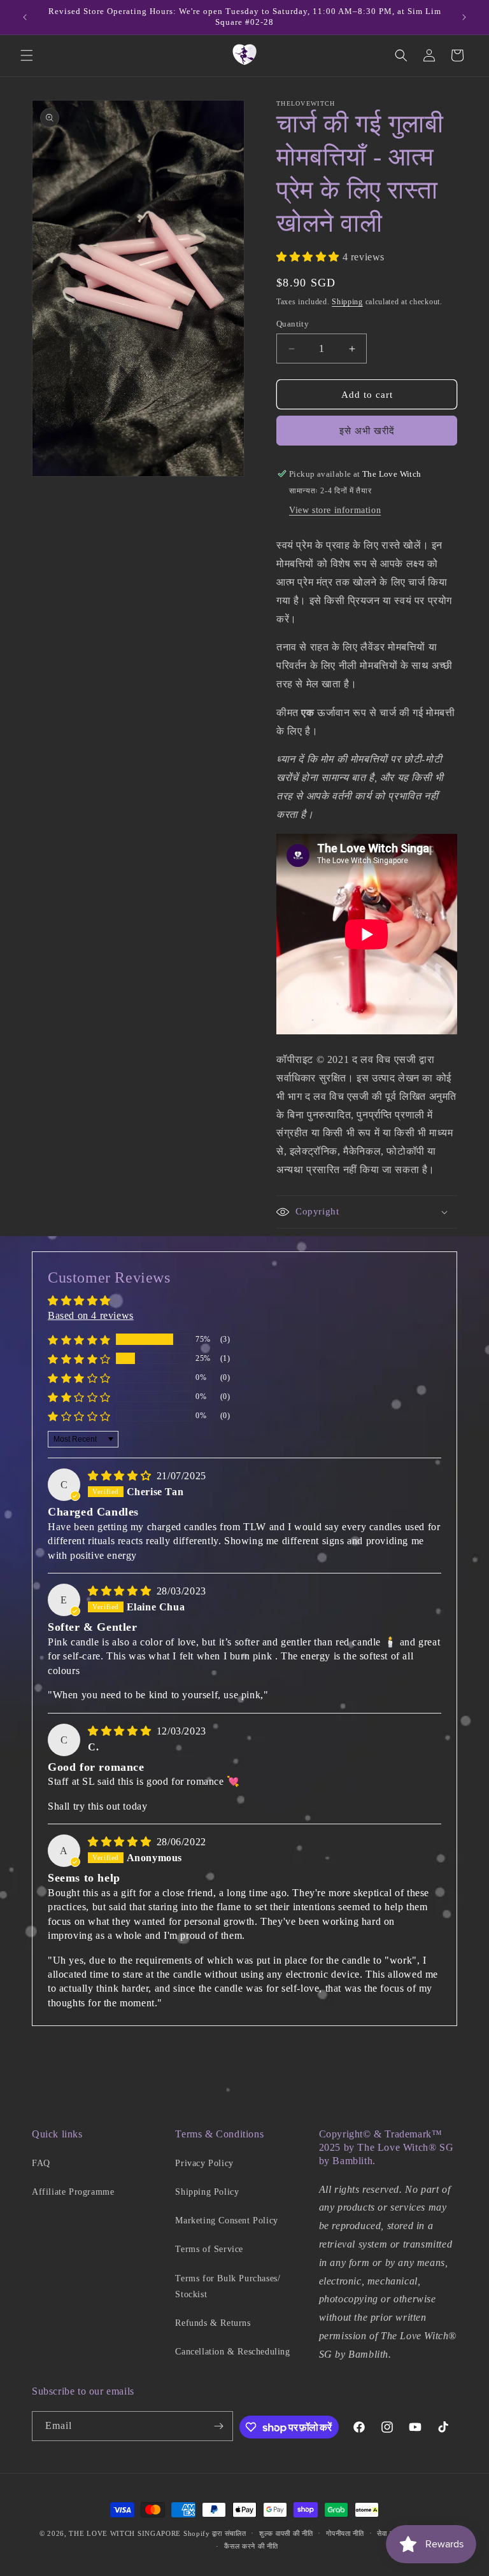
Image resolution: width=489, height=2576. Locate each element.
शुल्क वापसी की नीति (286, 2533)
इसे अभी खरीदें (367, 431)
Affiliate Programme (73, 2192)
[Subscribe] (218, 2426)
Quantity (293, 324)
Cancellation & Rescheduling (232, 2352)
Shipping (347, 302)
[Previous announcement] (25, 17)
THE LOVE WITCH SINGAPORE (125, 2533)
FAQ (41, 2163)
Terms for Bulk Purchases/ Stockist (228, 2286)
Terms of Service (209, 2249)
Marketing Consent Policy (226, 2221)
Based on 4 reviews (91, 1315)
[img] (121, 1476)
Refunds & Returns (213, 2323)
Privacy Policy (204, 2163)
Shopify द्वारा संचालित (215, 2533)
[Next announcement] (464, 17)
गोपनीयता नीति (345, 2533)
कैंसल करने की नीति (251, 2546)
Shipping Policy (207, 2192)
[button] (27, 55)
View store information (335, 510)
